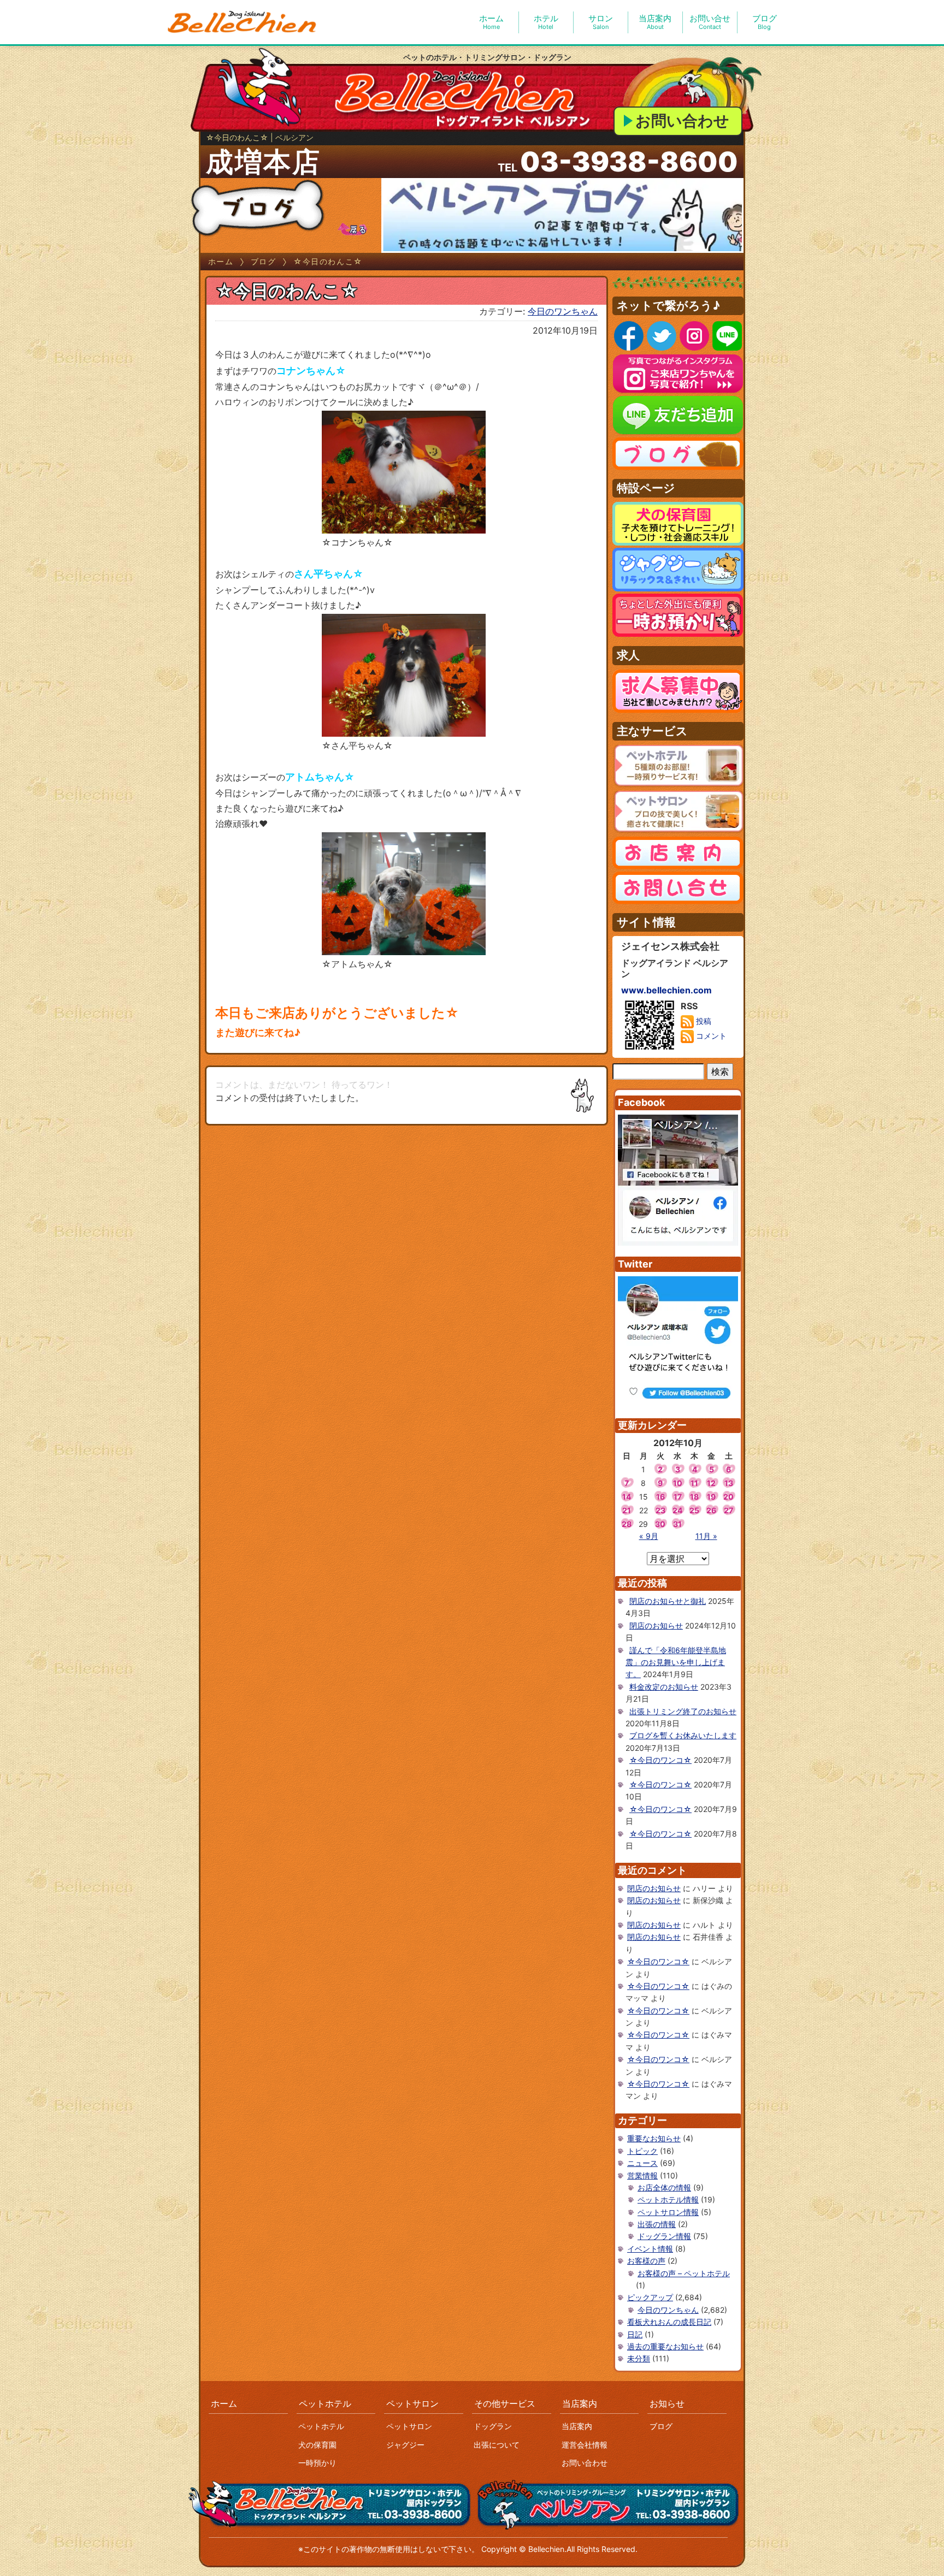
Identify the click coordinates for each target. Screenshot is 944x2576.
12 (711, 1483)
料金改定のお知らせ (664, 1687)
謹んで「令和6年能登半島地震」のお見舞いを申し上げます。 (676, 1662)
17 (678, 1497)
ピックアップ (650, 2297)
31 (677, 1524)
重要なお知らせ (654, 2138)
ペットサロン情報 (668, 2212)
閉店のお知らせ (656, 1625)
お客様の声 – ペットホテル (684, 2273)
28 (627, 1524)
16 (660, 1497)
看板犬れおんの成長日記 (669, 2322)
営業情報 (642, 2175)
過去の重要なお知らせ (665, 2346)
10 (678, 1483)
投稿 (703, 1021)
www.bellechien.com (666, 990)
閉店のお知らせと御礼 (668, 1601)
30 (660, 1524)
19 (711, 1497)
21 (627, 1510)
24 (677, 1510)
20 (728, 1497)
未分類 (639, 2358)
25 (694, 1510)
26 (711, 1510)
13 (729, 1483)
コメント (710, 1036)
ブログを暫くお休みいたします (683, 1735)
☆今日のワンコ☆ (660, 1760)
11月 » (706, 1536)
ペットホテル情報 (668, 2199)
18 (694, 1497)
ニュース (642, 2163)
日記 (635, 2334)
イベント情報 (650, 2249)
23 (660, 1510)
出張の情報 (657, 2224)
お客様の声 (646, 2261)
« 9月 (649, 1536)
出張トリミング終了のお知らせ (683, 1711)
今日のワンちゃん (563, 311)
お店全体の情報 (664, 2187)
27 (728, 1510)
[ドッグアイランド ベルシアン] (243, 22)
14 (627, 1497)
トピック (642, 2151)
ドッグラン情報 (664, 2236)
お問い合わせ (682, 121)
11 (694, 1483)
